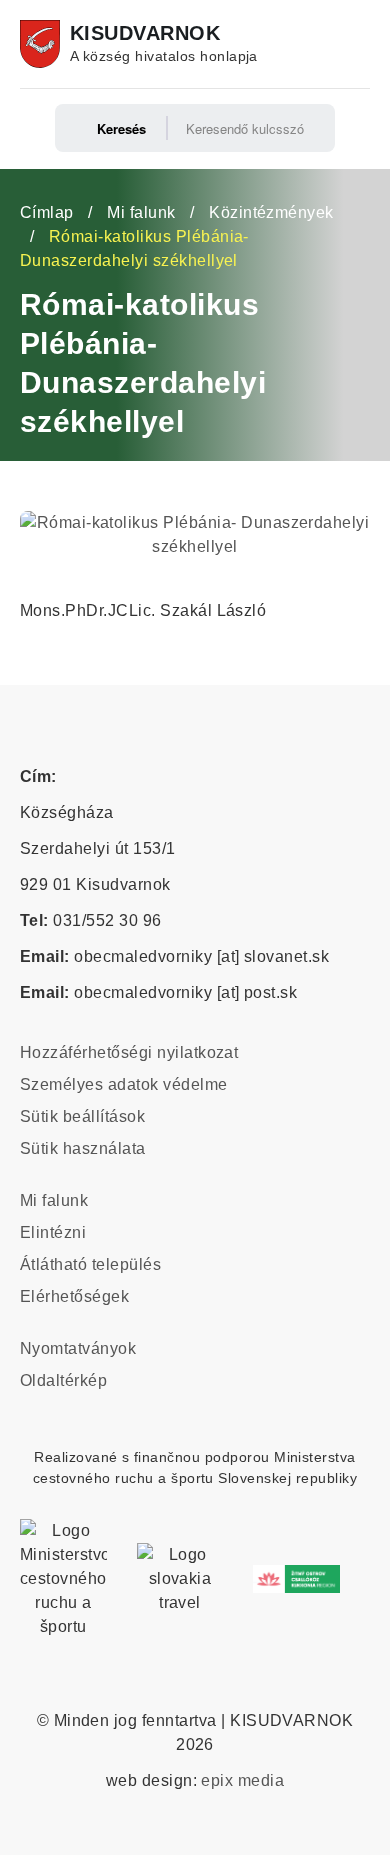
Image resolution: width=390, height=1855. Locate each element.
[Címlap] (40, 44)
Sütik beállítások (82, 1116)
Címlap (47, 212)
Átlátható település (90, 1264)
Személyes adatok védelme (124, 1084)
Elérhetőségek (74, 1296)
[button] (195, 522)
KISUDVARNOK (145, 33)
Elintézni (53, 1232)
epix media (242, 1780)
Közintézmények (271, 212)
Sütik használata (83, 1148)
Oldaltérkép (63, 1380)
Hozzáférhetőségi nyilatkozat (129, 1052)
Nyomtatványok (78, 1348)
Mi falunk (141, 212)
